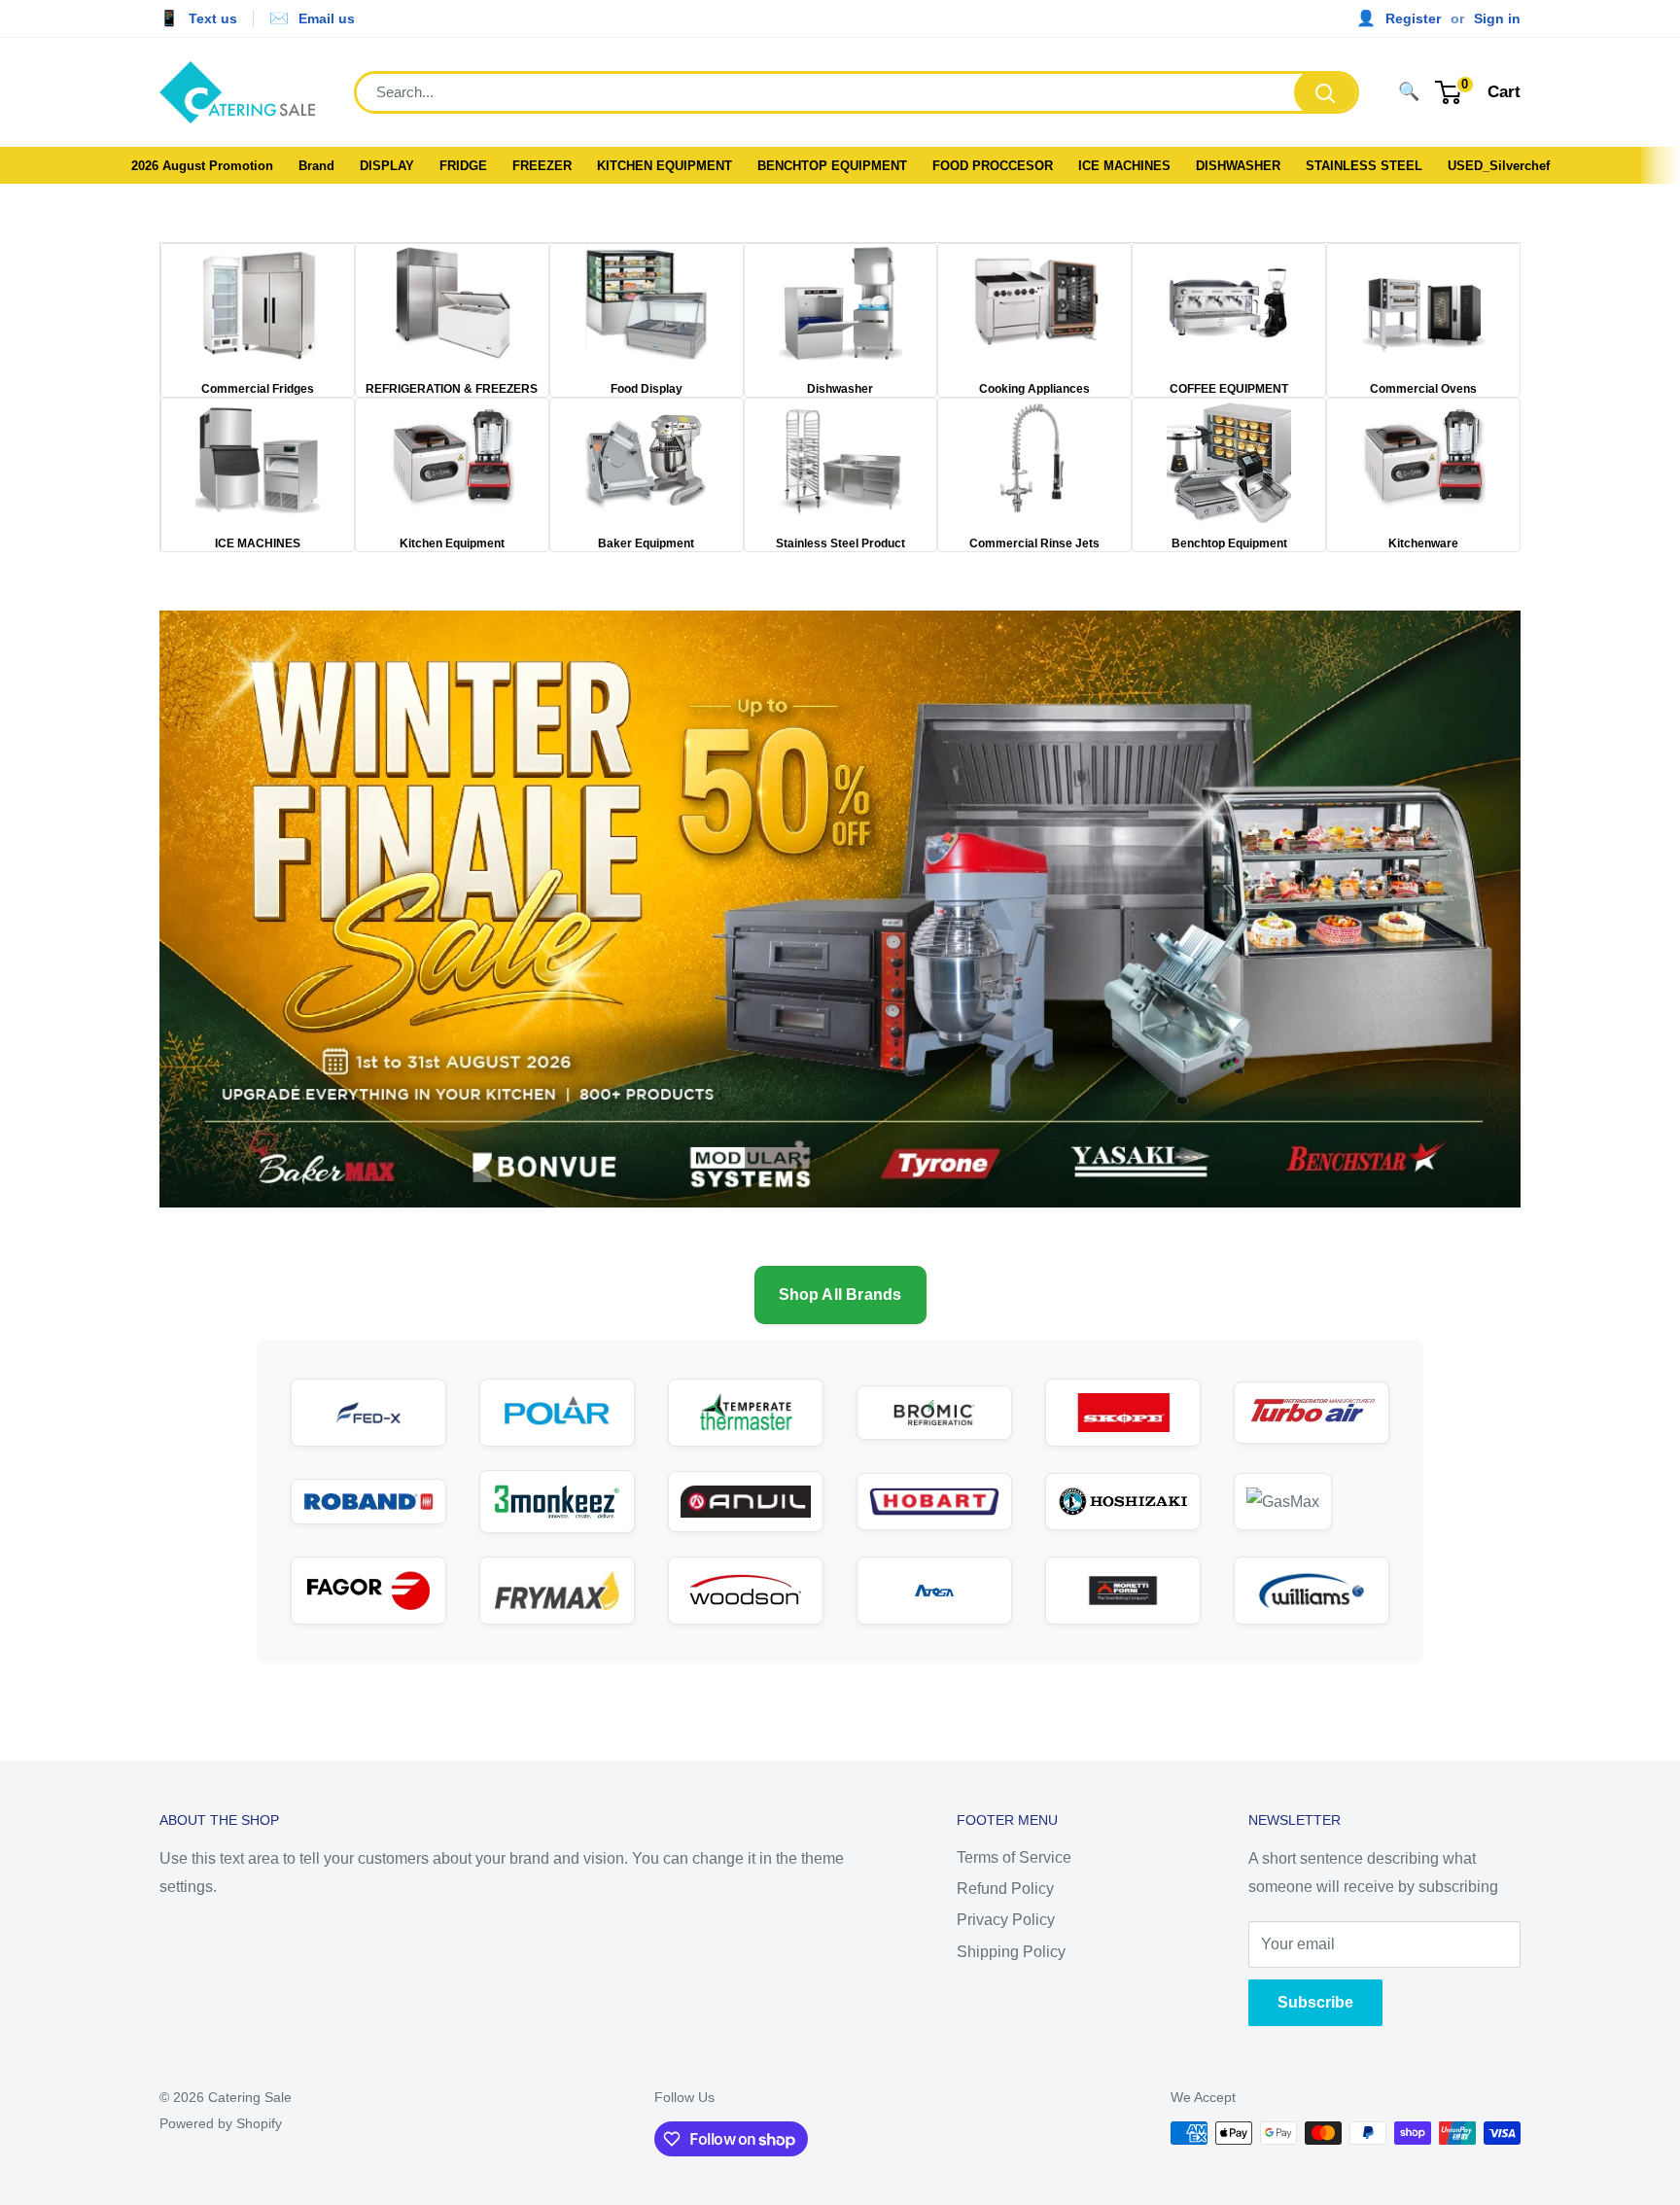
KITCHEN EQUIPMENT (665, 166)
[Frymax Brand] (557, 1591)
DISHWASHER (1238, 166)
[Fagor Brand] (368, 1591)
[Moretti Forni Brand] (1123, 1591)
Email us (327, 18)
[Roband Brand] (368, 1502)
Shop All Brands (840, 1295)
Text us (213, 18)
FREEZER (542, 166)
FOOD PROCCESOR (993, 166)
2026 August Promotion (202, 166)
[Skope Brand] (1123, 1413)
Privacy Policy (1006, 1920)
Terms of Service (1014, 1857)
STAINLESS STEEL (1364, 166)
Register (1413, 18)
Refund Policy (1005, 1889)
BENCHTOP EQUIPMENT (832, 166)
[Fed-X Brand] (368, 1413)
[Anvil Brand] (746, 1502)
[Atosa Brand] (934, 1591)
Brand (316, 166)
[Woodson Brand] (746, 1591)
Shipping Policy (1011, 1952)
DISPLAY (387, 166)
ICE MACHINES (1124, 166)
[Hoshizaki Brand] (1123, 1502)
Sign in (1497, 18)
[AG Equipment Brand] (1312, 1502)
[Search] (1325, 92)
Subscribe (1315, 2002)
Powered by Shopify (221, 2123)
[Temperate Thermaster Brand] (746, 1413)
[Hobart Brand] (934, 1502)
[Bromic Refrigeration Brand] (934, 1413)
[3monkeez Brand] (557, 1502)
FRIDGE (463, 166)
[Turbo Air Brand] (1312, 1413)
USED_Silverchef (1499, 166)
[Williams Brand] (1312, 1591)
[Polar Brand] (557, 1413)
